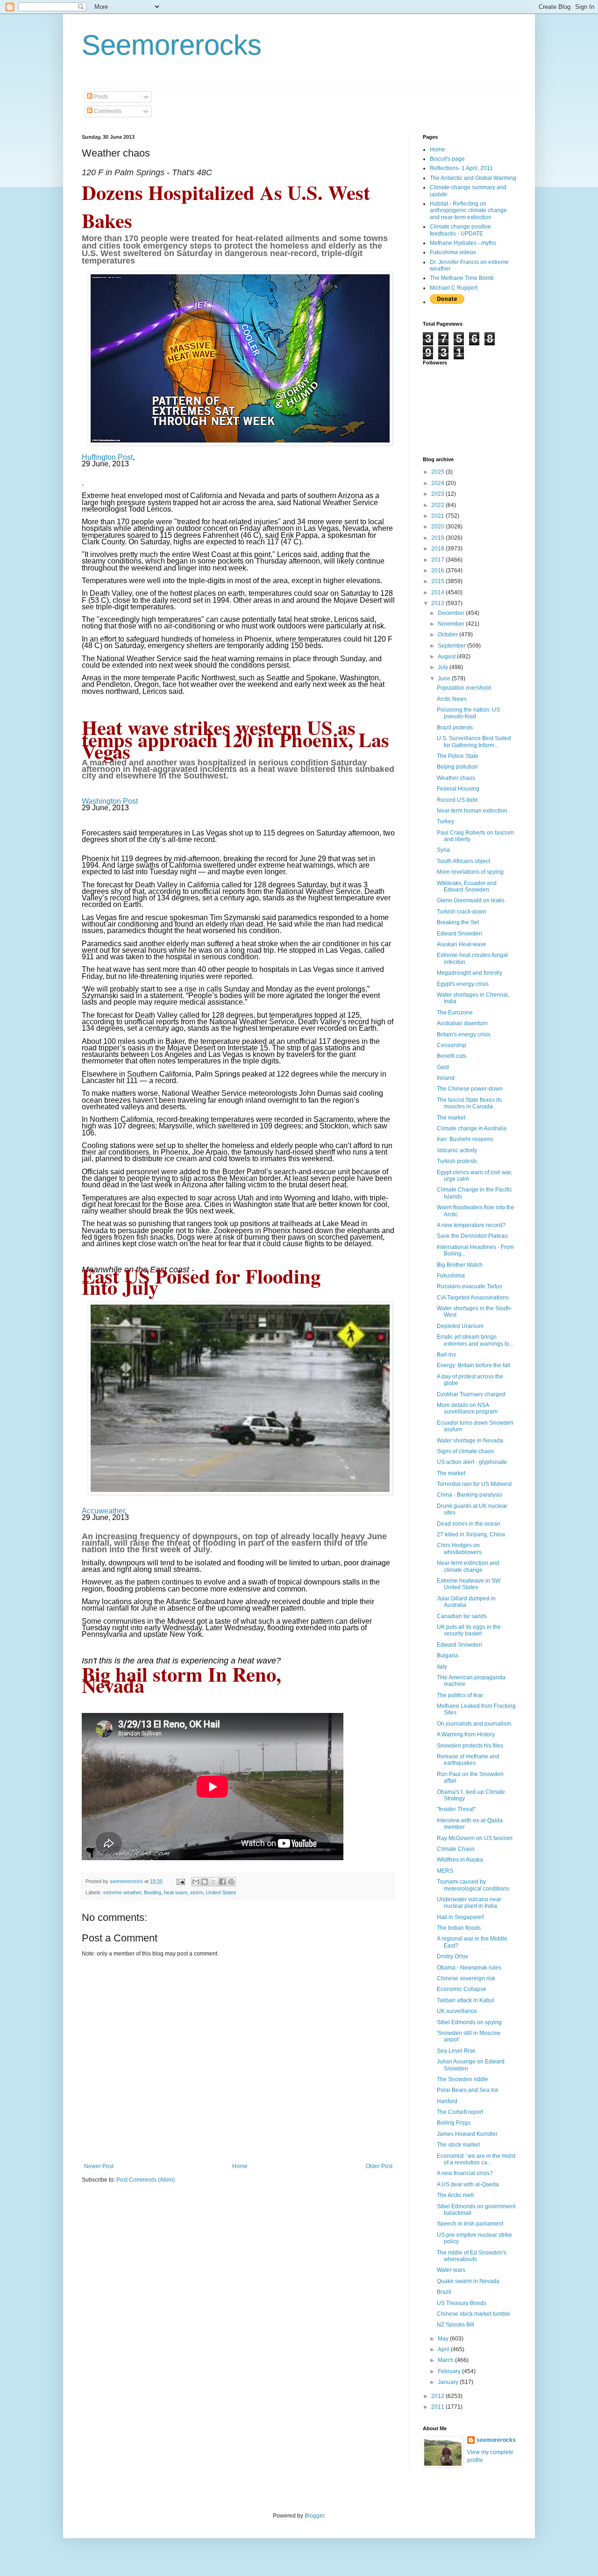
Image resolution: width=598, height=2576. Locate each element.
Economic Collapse (462, 1989)
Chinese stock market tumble (473, 2314)
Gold (443, 1067)
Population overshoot (464, 688)
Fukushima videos (453, 252)
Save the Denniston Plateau (472, 1236)
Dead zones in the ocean (469, 1524)
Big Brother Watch (460, 1265)
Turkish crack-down (462, 912)
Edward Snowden (459, 934)
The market (451, 1118)
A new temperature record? (471, 1225)
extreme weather (122, 1892)
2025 (438, 472)
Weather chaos (456, 778)
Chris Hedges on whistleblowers (459, 1548)
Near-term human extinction (472, 811)
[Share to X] (214, 1882)
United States (221, 1892)
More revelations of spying (470, 872)
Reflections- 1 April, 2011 (461, 168)
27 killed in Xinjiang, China (471, 1534)
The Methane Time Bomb (462, 278)
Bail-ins (446, 1355)
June (445, 678)
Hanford (447, 2101)
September (452, 646)
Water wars (451, 2270)
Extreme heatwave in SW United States (469, 1584)
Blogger (314, 2516)
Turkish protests (457, 1161)
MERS (445, 1871)
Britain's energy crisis (464, 1035)
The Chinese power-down (470, 1089)
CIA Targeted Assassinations (473, 1298)
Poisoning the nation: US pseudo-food (468, 713)
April (444, 2349)
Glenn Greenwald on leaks (471, 900)
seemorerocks (496, 2440)
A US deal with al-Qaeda (468, 2184)
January (449, 2382)
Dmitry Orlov (452, 1956)
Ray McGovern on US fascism (475, 1838)
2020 (438, 527)
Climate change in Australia (472, 1128)
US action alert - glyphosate (472, 1462)
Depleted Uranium (460, 1326)
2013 (438, 603)
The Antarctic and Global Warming (473, 178)
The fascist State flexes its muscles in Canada (469, 1103)
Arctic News (452, 699)
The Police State (458, 756)
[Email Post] (180, 1881)
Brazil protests (455, 728)
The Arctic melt (455, 2195)
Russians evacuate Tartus (470, 1286)
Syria (443, 850)
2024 (438, 483)
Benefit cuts (452, 1056)
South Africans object (463, 861)
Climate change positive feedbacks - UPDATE (460, 230)
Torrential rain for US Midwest (474, 1484)
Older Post (379, 2166)
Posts (100, 97)
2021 (438, 516)
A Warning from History (466, 1734)
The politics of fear (460, 1695)
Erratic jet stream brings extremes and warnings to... (475, 1340)
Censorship (452, 1045)
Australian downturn (462, 1023)
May (444, 2339)
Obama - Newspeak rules (469, 1968)
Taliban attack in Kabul (466, 2000)
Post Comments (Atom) (146, 2180)
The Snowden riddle (463, 2079)
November (452, 624)
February (450, 2371)
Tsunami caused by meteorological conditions (473, 1885)
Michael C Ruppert (454, 288)
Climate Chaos (456, 1849)
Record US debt (457, 800)
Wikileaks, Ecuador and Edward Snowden (467, 886)
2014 (438, 592)
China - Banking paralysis (470, 1495)
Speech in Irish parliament (470, 2224)
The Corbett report (460, 2112)
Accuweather (103, 1511)
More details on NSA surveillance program (467, 1408)
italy (442, 1667)
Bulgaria (448, 1655)
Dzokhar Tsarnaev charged (471, 1394)
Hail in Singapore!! (460, 1917)
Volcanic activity (457, 1150)
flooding (153, 1892)
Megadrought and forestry (470, 973)
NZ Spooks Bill (456, 2325)
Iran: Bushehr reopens (465, 1139)
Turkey (445, 821)
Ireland (446, 1078)
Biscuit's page (447, 159)
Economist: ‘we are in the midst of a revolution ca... (476, 2159)
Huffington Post (107, 457)
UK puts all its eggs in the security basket (469, 1630)
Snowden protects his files (470, 1746)
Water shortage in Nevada (470, 1441)
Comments (107, 111)
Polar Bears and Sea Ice (468, 2090)
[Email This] (196, 1882)
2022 (438, 505)
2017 (438, 560)
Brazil (444, 2292)
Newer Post (99, 2166)
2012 (438, 2396)
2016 (438, 571)
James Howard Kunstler (467, 2134)
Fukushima (451, 1276)
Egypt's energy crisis (463, 984)
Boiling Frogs (454, 2123)
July (444, 667)
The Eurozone (455, 1013)
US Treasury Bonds (462, 2303)
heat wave (176, 1892)
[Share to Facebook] (222, 1882)
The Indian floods (459, 1928)
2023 (438, 494)
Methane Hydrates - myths (463, 243)
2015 (438, 581)
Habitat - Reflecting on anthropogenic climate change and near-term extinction (468, 211)
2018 (438, 549)
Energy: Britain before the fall (473, 1365)
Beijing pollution (457, 767)
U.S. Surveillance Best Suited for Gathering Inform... (474, 742)
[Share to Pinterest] (231, 1882)
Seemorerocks (172, 45)
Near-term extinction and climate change (468, 1566)
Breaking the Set (458, 922)
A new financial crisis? (465, 2173)
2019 (438, 538)
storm (197, 1892)
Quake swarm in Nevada (468, 2281)
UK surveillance (457, 2011)
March (446, 2360)
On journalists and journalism (474, 1724)
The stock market (458, 2145)
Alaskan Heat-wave (462, 944)
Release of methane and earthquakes (468, 1760)
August (447, 656)
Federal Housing (458, 789)
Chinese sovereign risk (466, 1978)
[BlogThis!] (205, 1882)
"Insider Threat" (456, 1809)
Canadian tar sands (462, 1616)
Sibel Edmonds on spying (469, 2022)
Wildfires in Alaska (460, 1860)
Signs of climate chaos (465, 1451)
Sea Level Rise (456, 2051)
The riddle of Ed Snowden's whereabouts (472, 2256)
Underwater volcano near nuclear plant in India (469, 1903)
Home (240, 2166)
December (452, 613)
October (448, 635)
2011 (438, 2407)
